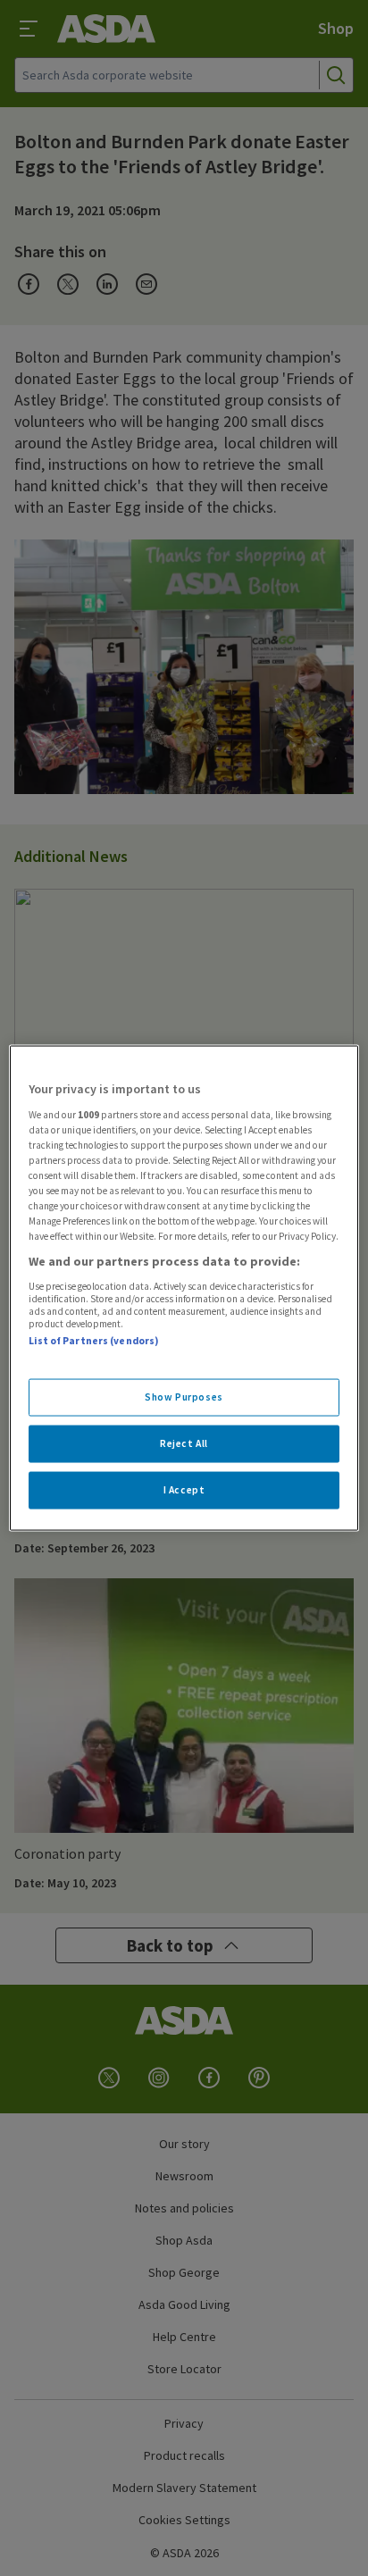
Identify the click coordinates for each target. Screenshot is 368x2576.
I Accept (184, 1490)
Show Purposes (184, 1397)
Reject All (184, 1443)
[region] (184, 1288)
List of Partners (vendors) (94, 1340)
